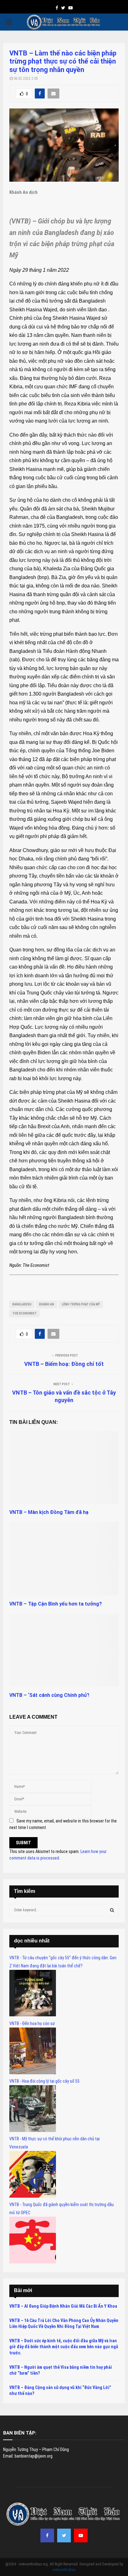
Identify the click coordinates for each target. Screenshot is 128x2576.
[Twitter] (64, 2535)
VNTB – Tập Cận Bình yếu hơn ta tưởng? (56, 1604)
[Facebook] (47, 2535)
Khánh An (47, 1304)
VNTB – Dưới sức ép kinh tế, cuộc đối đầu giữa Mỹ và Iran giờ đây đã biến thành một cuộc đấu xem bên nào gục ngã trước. (64, 2347)
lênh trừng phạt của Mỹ (81, 1304)
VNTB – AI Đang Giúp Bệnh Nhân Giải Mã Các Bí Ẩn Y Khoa (63, 2306)
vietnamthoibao (64, 2570)
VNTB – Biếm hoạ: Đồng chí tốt (64, 1364)
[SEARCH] (112, 1910)
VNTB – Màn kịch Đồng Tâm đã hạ (49, 1512)
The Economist (25, 1313)
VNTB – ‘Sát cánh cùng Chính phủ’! (49, 1695)
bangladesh (22, 1304)
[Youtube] (81, 2535)
